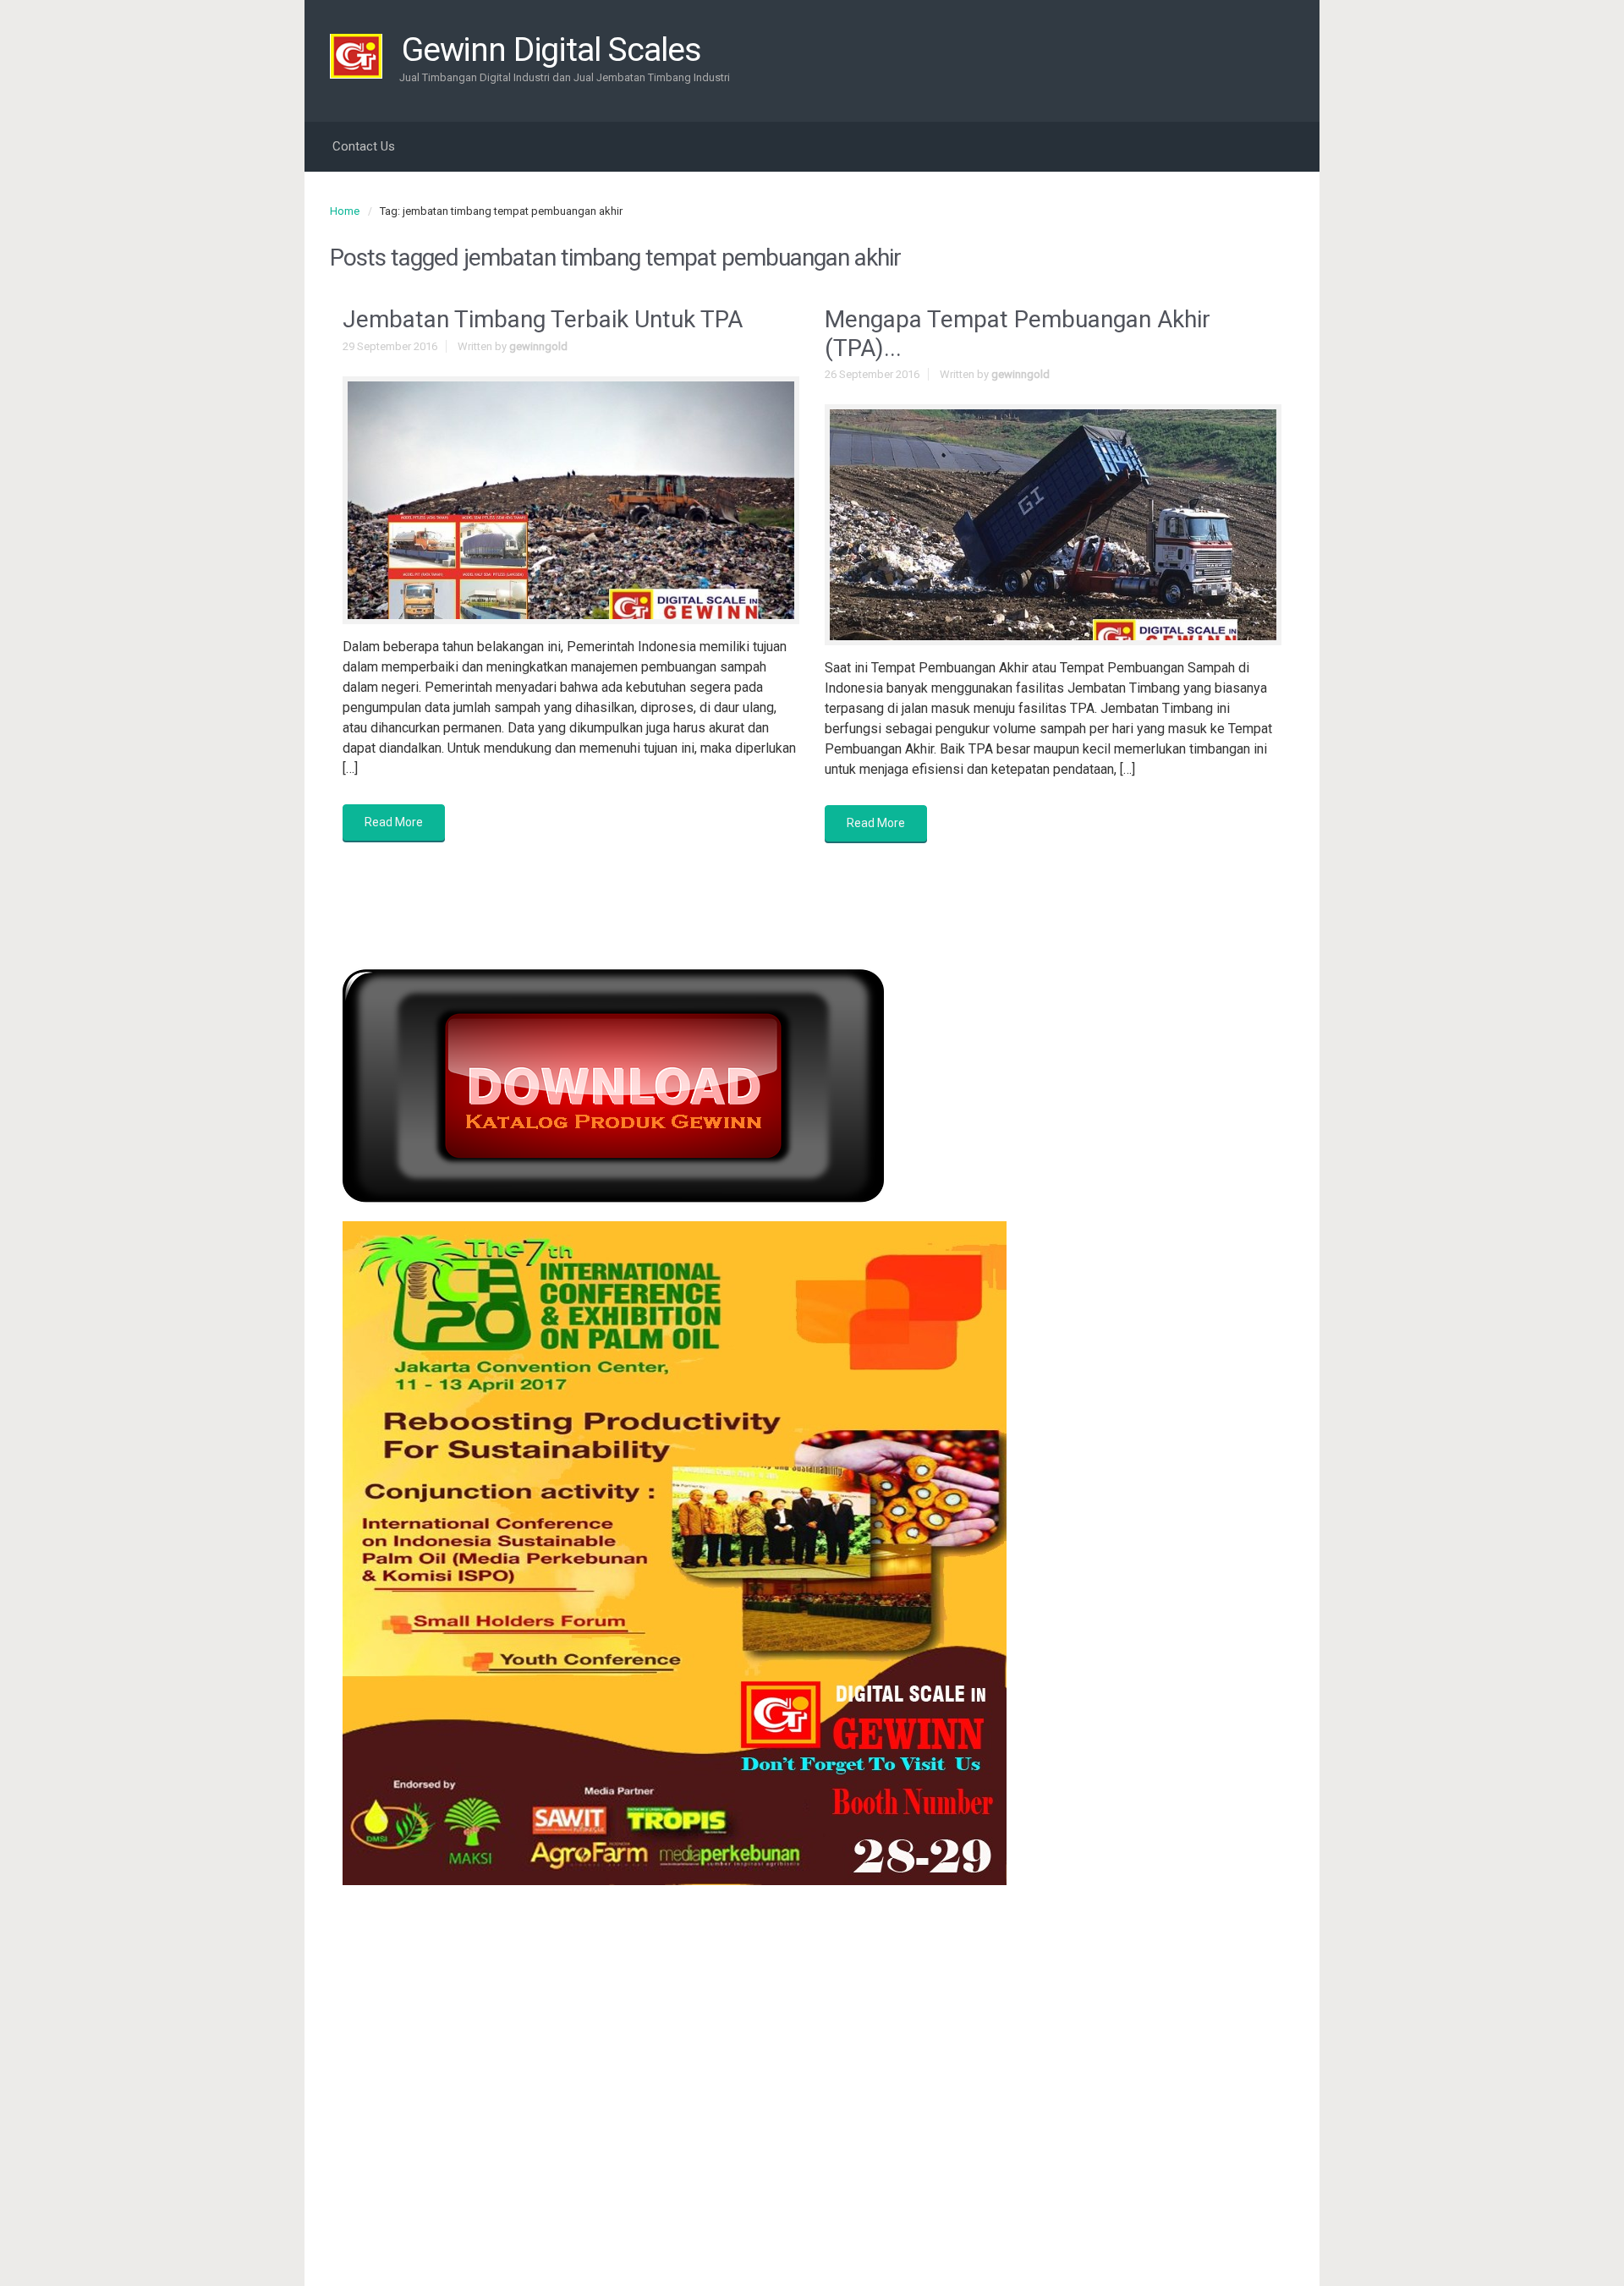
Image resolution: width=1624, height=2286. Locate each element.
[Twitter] (1199, 45)
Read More (394, 822)
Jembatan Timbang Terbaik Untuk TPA (543, 319)
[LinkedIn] (1281, 45)
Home (345, 211)
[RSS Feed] (1145, 45)
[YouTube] (1254, 45)
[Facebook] (1172, 45)
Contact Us (364, 146)
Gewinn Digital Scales (551, 50)
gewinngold (538, 346)
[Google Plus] (1226, 45)
